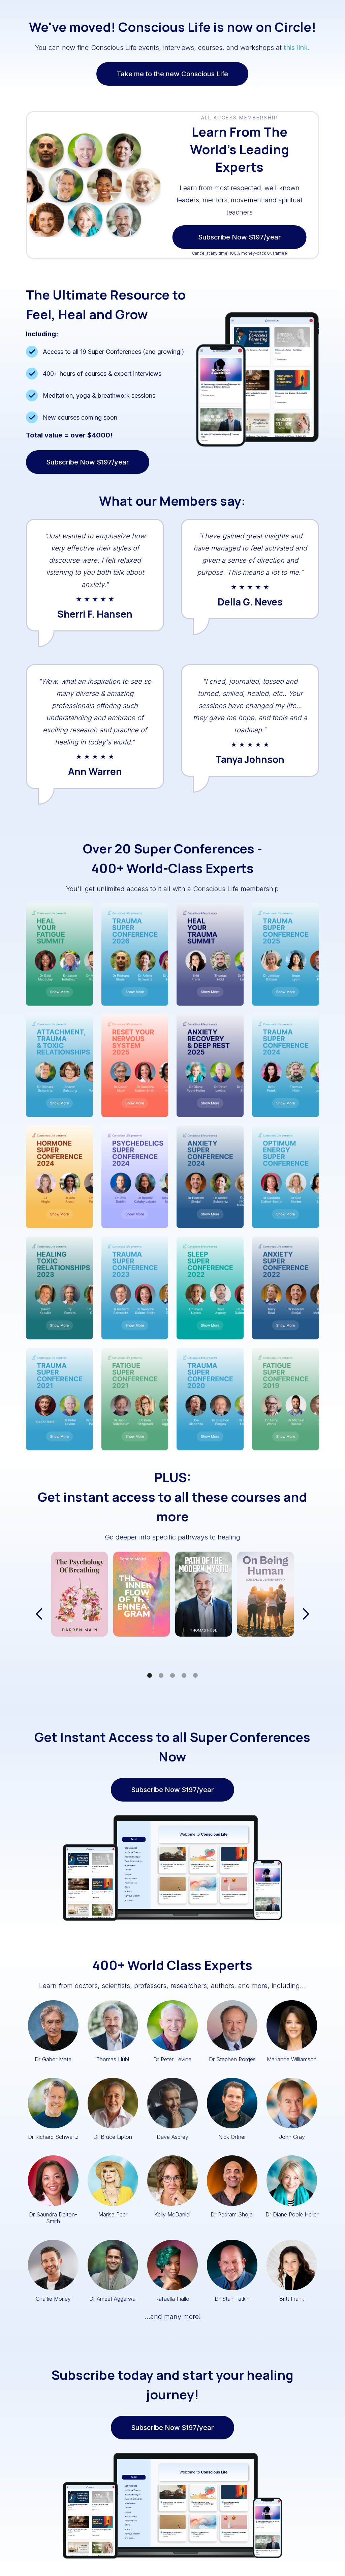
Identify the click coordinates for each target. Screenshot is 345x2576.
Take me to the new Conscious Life (172, 74)
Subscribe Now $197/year (273, 237)
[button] (39, 1614)
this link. (297, 48)
